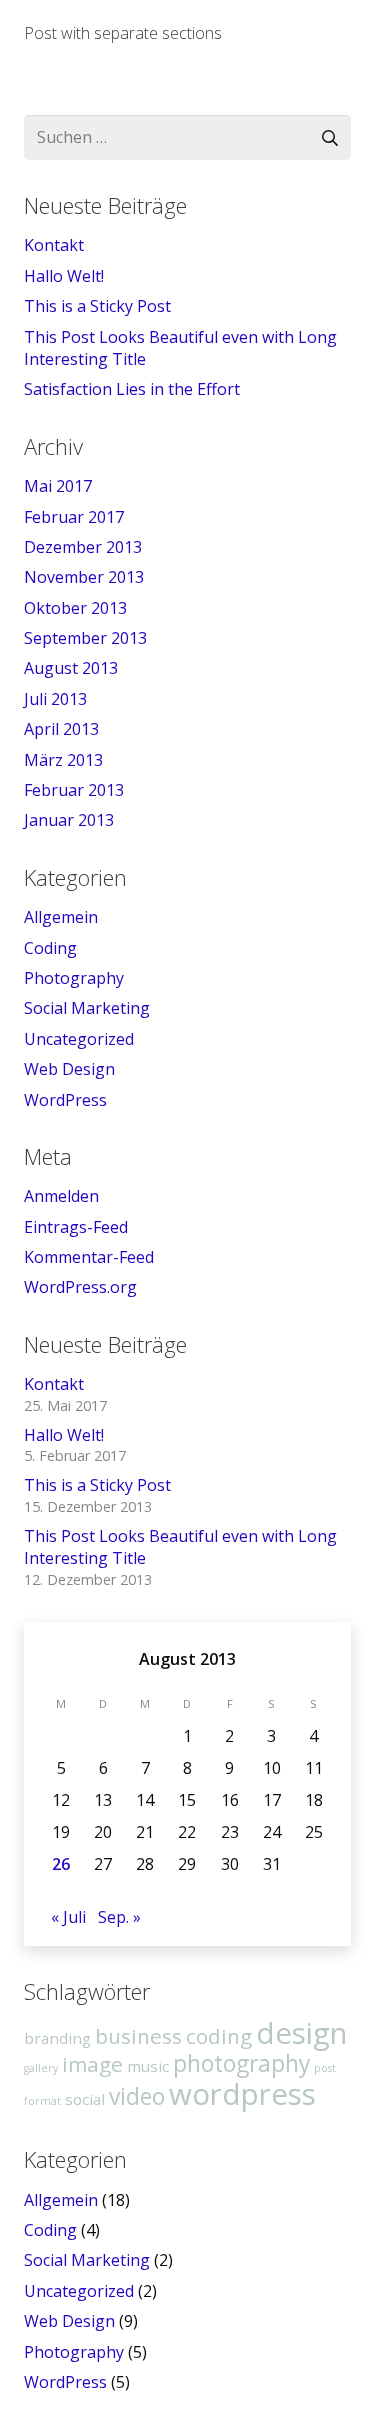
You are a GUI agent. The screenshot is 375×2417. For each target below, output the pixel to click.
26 (61, 1864)
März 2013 (63, 760)
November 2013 (84, 577)
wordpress (242, 2094)
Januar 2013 (69, 820)
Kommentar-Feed (89, 1257)
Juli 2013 (55, 699)
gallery (41, 2068)
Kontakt (54, 245)
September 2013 (85, 638)
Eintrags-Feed (76, 1227)
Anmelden (61, 1196)
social (85, 2099)
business (138, 2036)
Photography (74, 978)
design (301, 2033)
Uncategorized (79, 1039)
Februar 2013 (74, 790)
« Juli (68, 1917)
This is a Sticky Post (97, 306)
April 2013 (61, 729)
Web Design (69, 1069)
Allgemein (61, 917)
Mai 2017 (58, 486)
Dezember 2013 (83, 547)
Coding (50, 948)
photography (241, 2063)
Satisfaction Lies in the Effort (132, 389)
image (92, 2064)
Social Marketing (87, 1008)
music (148, 2066)
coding (219, 2036)
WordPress (65, 1100)
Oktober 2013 (75, 608)
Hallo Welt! (64, 276)
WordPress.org (80, 1287)
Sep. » (119, 1917)
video (137, 2096)
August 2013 (71, 668)
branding (57, 2038)
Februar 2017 (74, 517)
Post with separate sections (123, 33)
